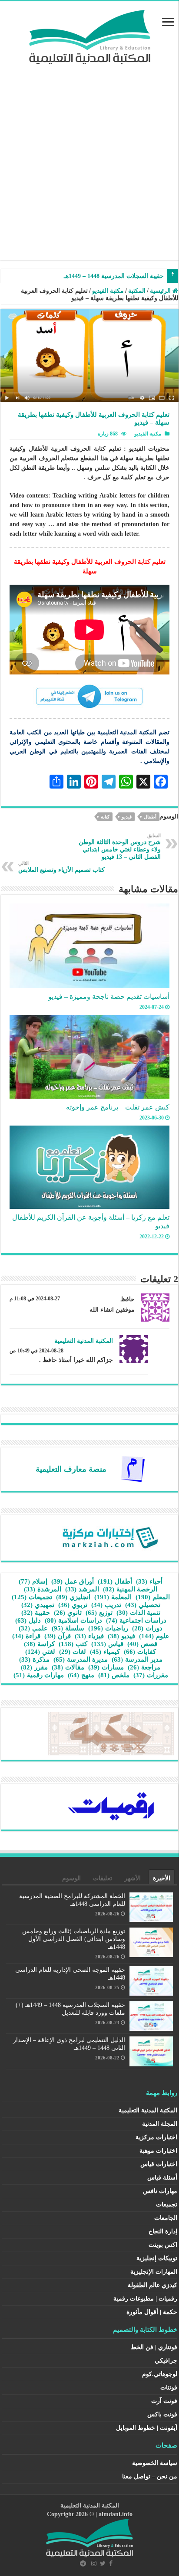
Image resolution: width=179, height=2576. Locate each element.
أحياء (149, 1581)
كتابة (105, 817)
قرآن (58, 1636)
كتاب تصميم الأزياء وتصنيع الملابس (61, 867)
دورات (147, 1628)
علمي (33, 1628)
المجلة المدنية (160, 2124)
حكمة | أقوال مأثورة (152, 2312)
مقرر (34, 1667)
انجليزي (73, 1597)
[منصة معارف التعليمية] (133, 1468)
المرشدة (43, 1589)
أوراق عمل (73, 1581)
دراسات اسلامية (73, 1620)
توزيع (99, 1613)
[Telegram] (83, 2563)
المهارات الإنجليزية (154, 2272)
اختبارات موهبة (158, 2151)
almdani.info (116, 2514)
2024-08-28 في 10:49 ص (36, 1351)
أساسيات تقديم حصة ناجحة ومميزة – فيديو (109, 997)
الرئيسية (161, 291)
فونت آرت (164, 2401)
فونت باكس (162, 2414)
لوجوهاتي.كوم (160, 2374)
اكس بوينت (163, 2245)
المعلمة (113, 1597)
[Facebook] (111, 2563)
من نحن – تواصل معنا (150, 2476)
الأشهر (133, 1878)
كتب (73, 1644)
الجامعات (166, 2218)
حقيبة (36, 1613)
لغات (73, 1652)
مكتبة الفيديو (108, 291)
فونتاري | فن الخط (154, 2347)
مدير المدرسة (137, 1660)
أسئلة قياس (162, 2178)
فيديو (127, 817)
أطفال (150, 817)
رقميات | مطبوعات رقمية (145, 2299)
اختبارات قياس (159, 2164)
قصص (142, 1644)
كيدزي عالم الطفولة (152, 2285)
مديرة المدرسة (81, 1660)
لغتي (40, 1652)
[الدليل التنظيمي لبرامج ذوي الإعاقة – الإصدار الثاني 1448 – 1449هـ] (164, 272)
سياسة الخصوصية (155, 2463)
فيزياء (89, 1636)
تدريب (106, 1605)
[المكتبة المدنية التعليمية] (90, 35)
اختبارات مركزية (156, 2137)
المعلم (153, 1597)
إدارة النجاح (163, 2231)
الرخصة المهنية (130, 1589)
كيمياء (105, 1652)
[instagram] (94, 2563)
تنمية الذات (138, 1613)
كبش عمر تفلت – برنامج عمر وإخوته (118, 1107)
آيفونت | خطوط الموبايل (147, 2428)
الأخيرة (162, 1878)
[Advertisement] (89, 158)
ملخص (114, 1675)
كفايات (140, 1652)
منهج (81, 1675)
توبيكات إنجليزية (157, 2258)
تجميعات (32, 1597)
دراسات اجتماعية (136, 1620)
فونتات (169, 2388)
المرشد (82, 1589)
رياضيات (108, 1628)
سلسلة (68, 1628)
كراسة (39, 1644)
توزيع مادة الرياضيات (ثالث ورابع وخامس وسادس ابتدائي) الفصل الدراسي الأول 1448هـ (74, 1939)
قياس (107, 1644)
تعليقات (103, 1878)
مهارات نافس (160, 2191)
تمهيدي (38, 1605)
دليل (28, 1620)
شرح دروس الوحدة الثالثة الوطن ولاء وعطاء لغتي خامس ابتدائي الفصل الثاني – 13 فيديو (120, 846)
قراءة (26, 1636)
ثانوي (68, 1613)
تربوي (73, 1605)
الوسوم (71, 1878)
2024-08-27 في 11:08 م (35, 1299)
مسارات (106, 1667)
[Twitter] (103, 2563)
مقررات (151, 1675)
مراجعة (144, 1667)
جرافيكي (166, 2361)
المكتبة (137, 291)
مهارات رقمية (39, 1675)
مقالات (68, 1667)
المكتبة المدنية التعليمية (84, 1341)
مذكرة (34, 1660)
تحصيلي (143, 1605)
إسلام (33, 1581)
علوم (154, 1636)
